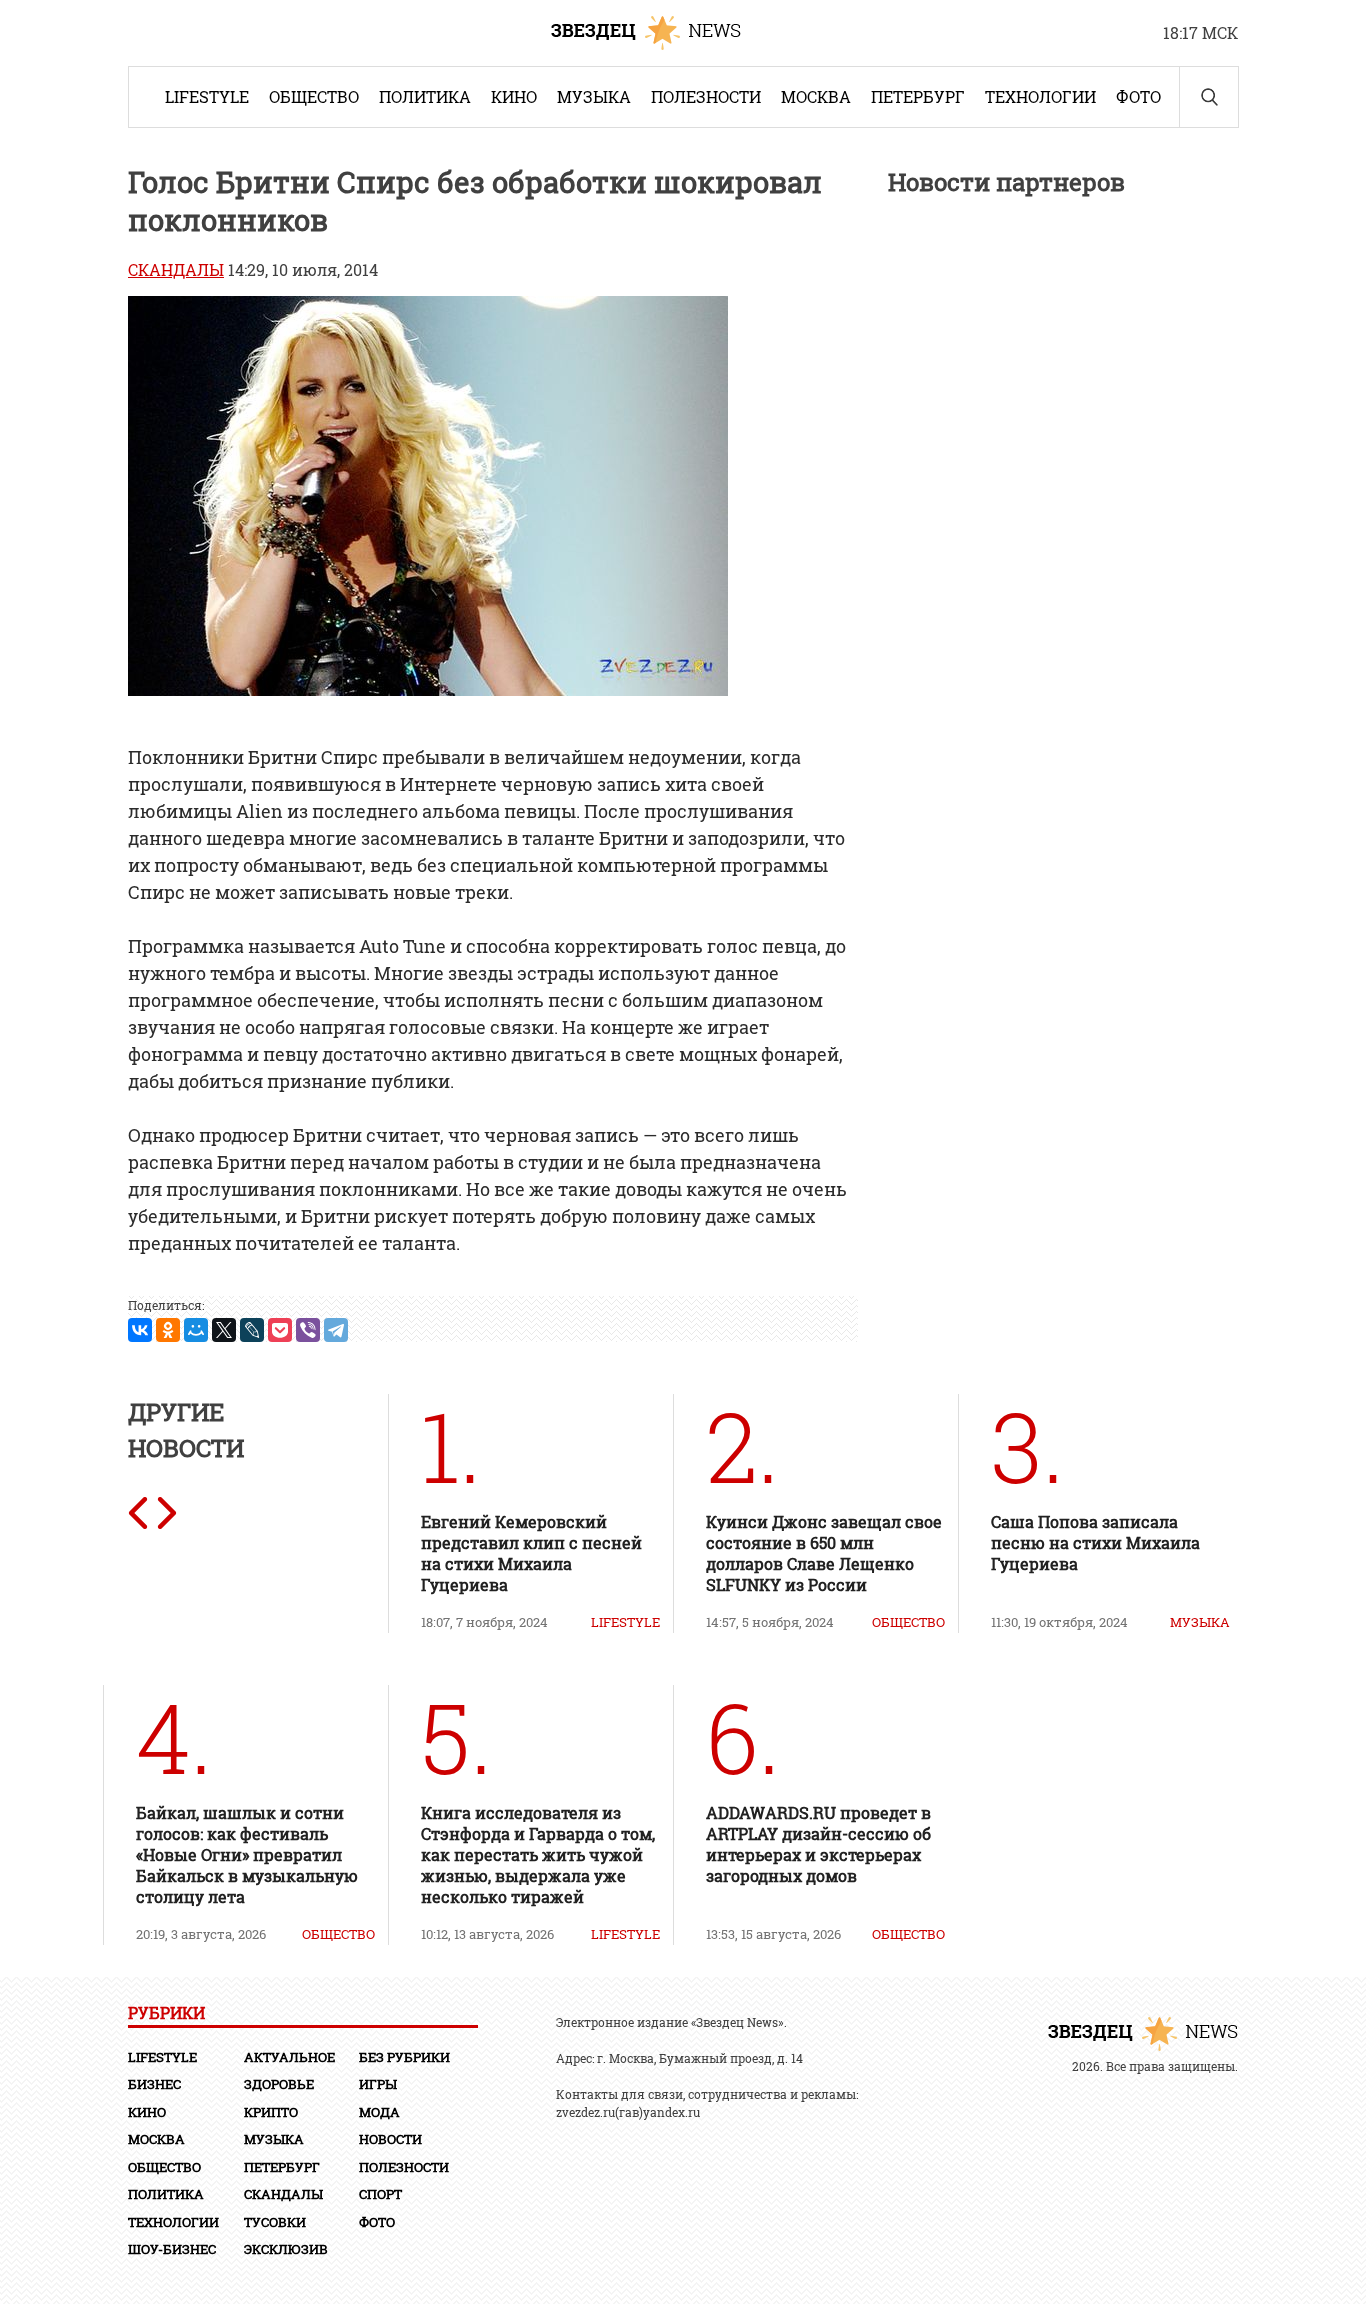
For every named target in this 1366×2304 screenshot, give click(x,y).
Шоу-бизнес (172, 2249)
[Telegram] (336, 1330)
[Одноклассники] (168, 1330)
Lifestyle (207, 96)
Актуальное (289, 2057)
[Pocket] (280, 1330)
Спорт (380, 2194)
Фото (1138, 96)
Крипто (271, 2112)
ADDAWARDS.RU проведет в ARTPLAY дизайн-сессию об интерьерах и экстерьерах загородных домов (818, 1844)
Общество (314, 96)
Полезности (706, 96)
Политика (425, 96)
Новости (390, 2139)
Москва (816, 96)
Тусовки (275, 2222)
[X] (224, 1330)
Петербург (918, 96)
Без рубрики (404, 2057)
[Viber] (308, 1330)
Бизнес (154, 2084)
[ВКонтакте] (140, 1330)
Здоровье (279, 2084)
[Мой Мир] (196, 1330)
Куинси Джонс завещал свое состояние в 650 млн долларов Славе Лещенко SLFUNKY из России (824, 1553)
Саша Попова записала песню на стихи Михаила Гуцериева (1095, 1542)
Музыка (594, 96)
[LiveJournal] (252, 1330)
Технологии (1040, 96)
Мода (379, 2112)
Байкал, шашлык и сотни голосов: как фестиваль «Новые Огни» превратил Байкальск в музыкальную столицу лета (247, 1854)
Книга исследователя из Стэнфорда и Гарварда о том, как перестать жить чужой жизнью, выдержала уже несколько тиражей (538, 1854)
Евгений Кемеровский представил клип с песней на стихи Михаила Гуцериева (531, 1553)
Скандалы (176, 269)
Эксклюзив (286, 2249)
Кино (514, 96)
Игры (378, 2084)
